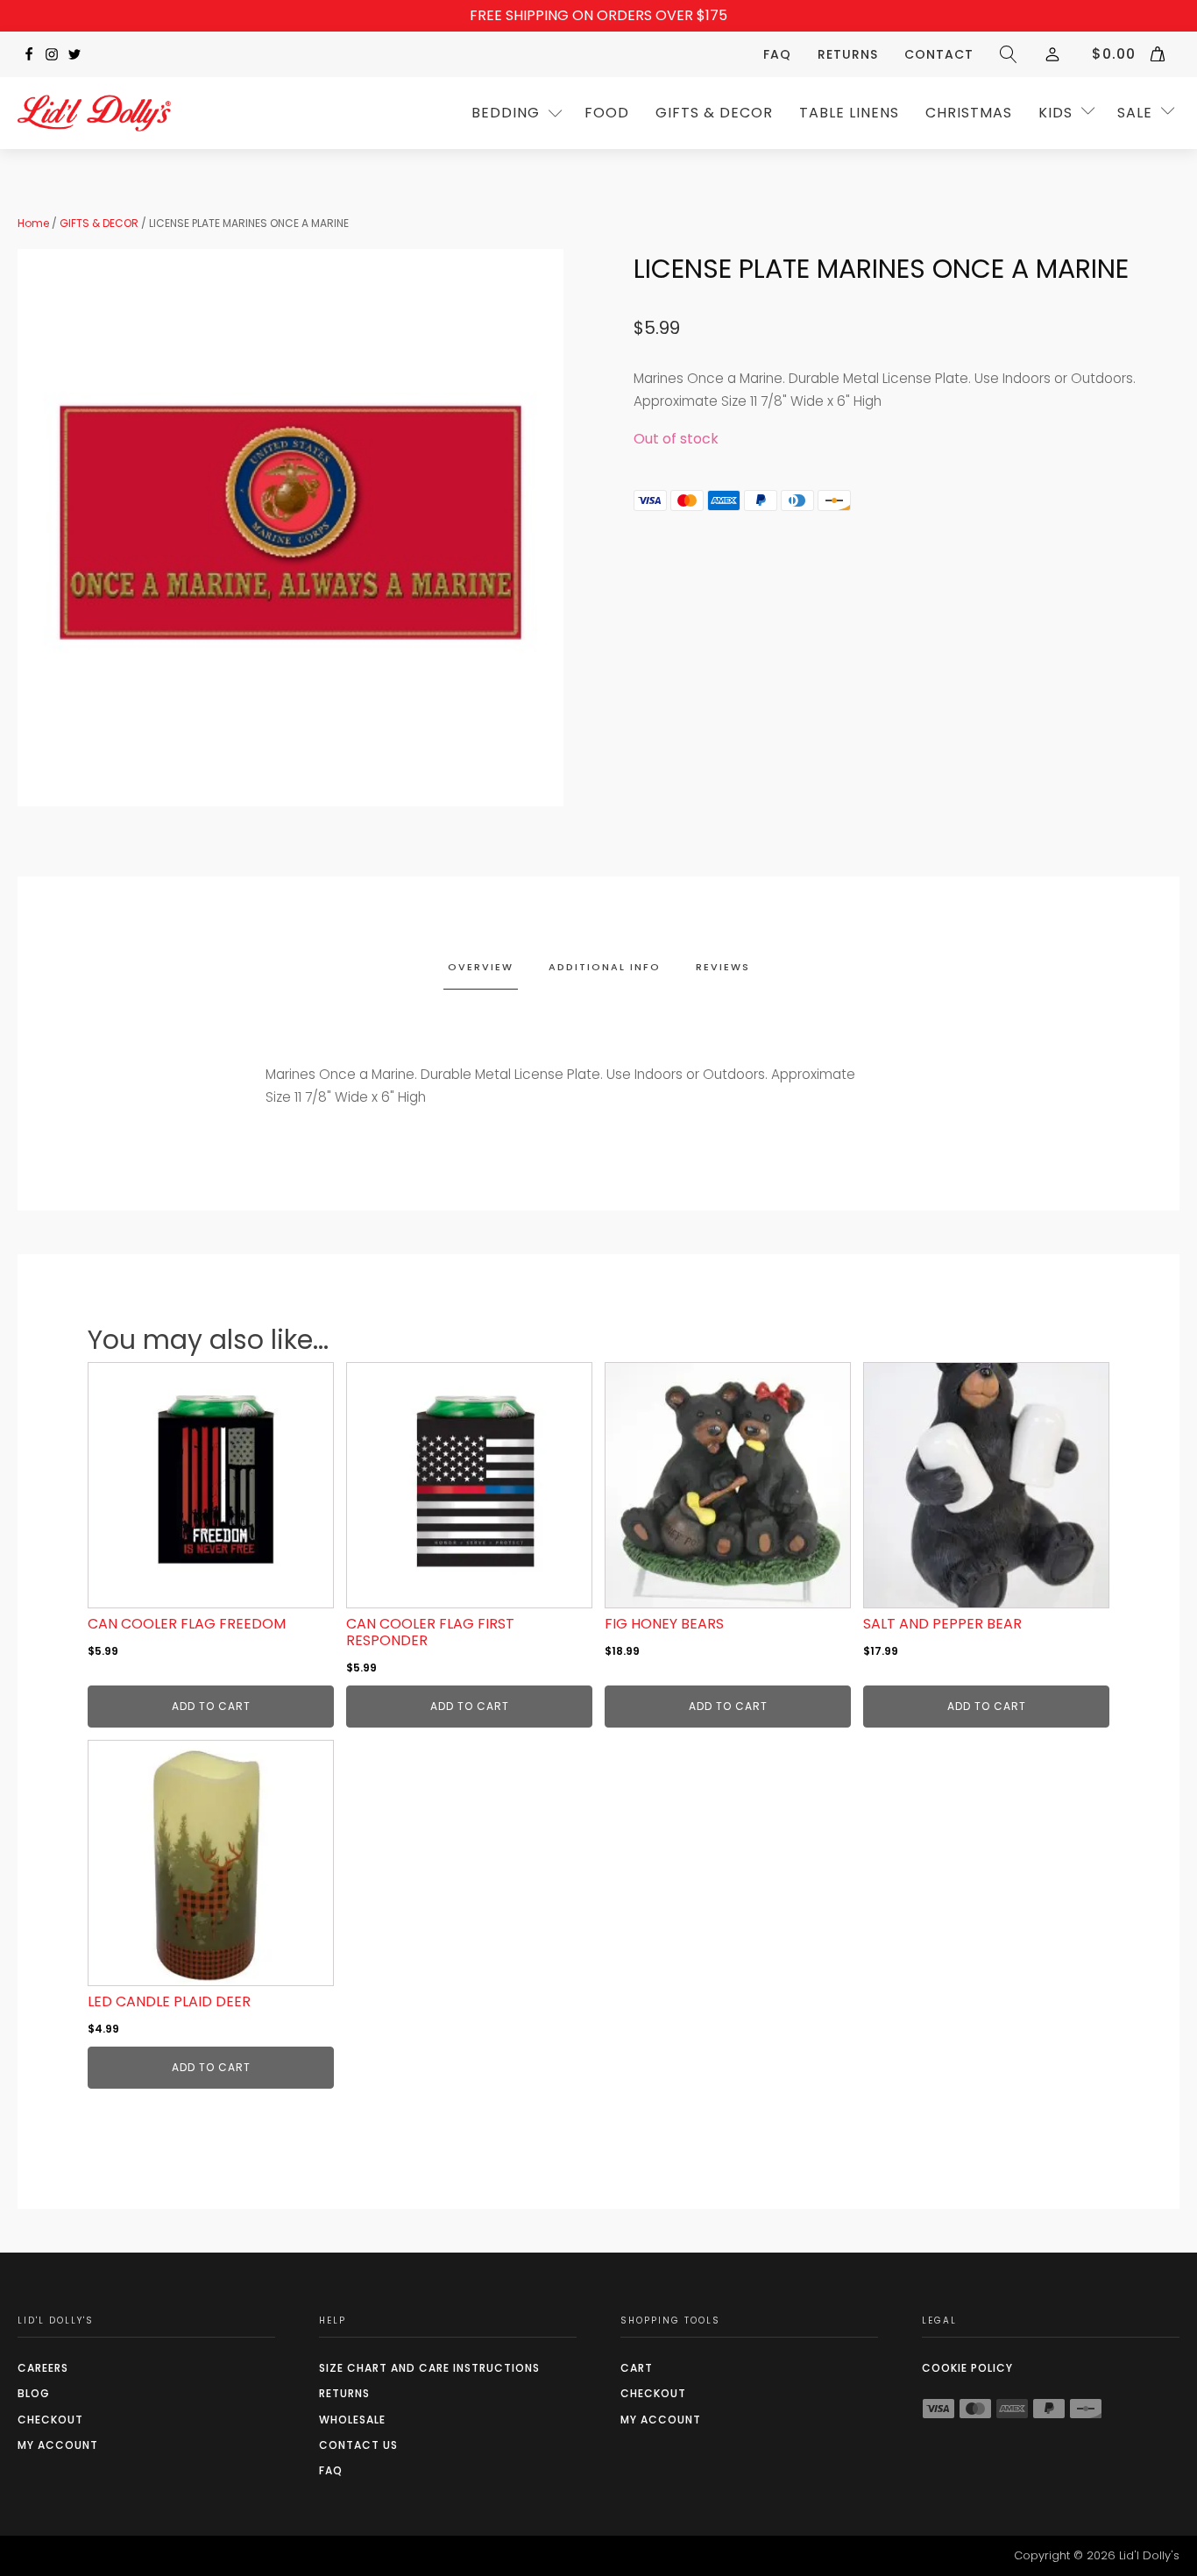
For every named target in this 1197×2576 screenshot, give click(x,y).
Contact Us (358, 2445)
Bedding (506, 113)
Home (33, 223)
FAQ (777, 54)
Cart (637, 2368)
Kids (1055, 113)
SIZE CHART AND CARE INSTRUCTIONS (429, 2368)
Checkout (50, 2420)
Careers (43, 2368)
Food (607, 113)
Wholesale (352, 2420)
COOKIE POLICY (967, 2368)
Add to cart (211, 1706)
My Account (58, 2445)
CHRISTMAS (969, 113)
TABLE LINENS (849, 113)
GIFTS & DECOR (714, 113)
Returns (848, 54)
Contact (939, 54)
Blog (34, 2393)
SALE (1135, 113)
